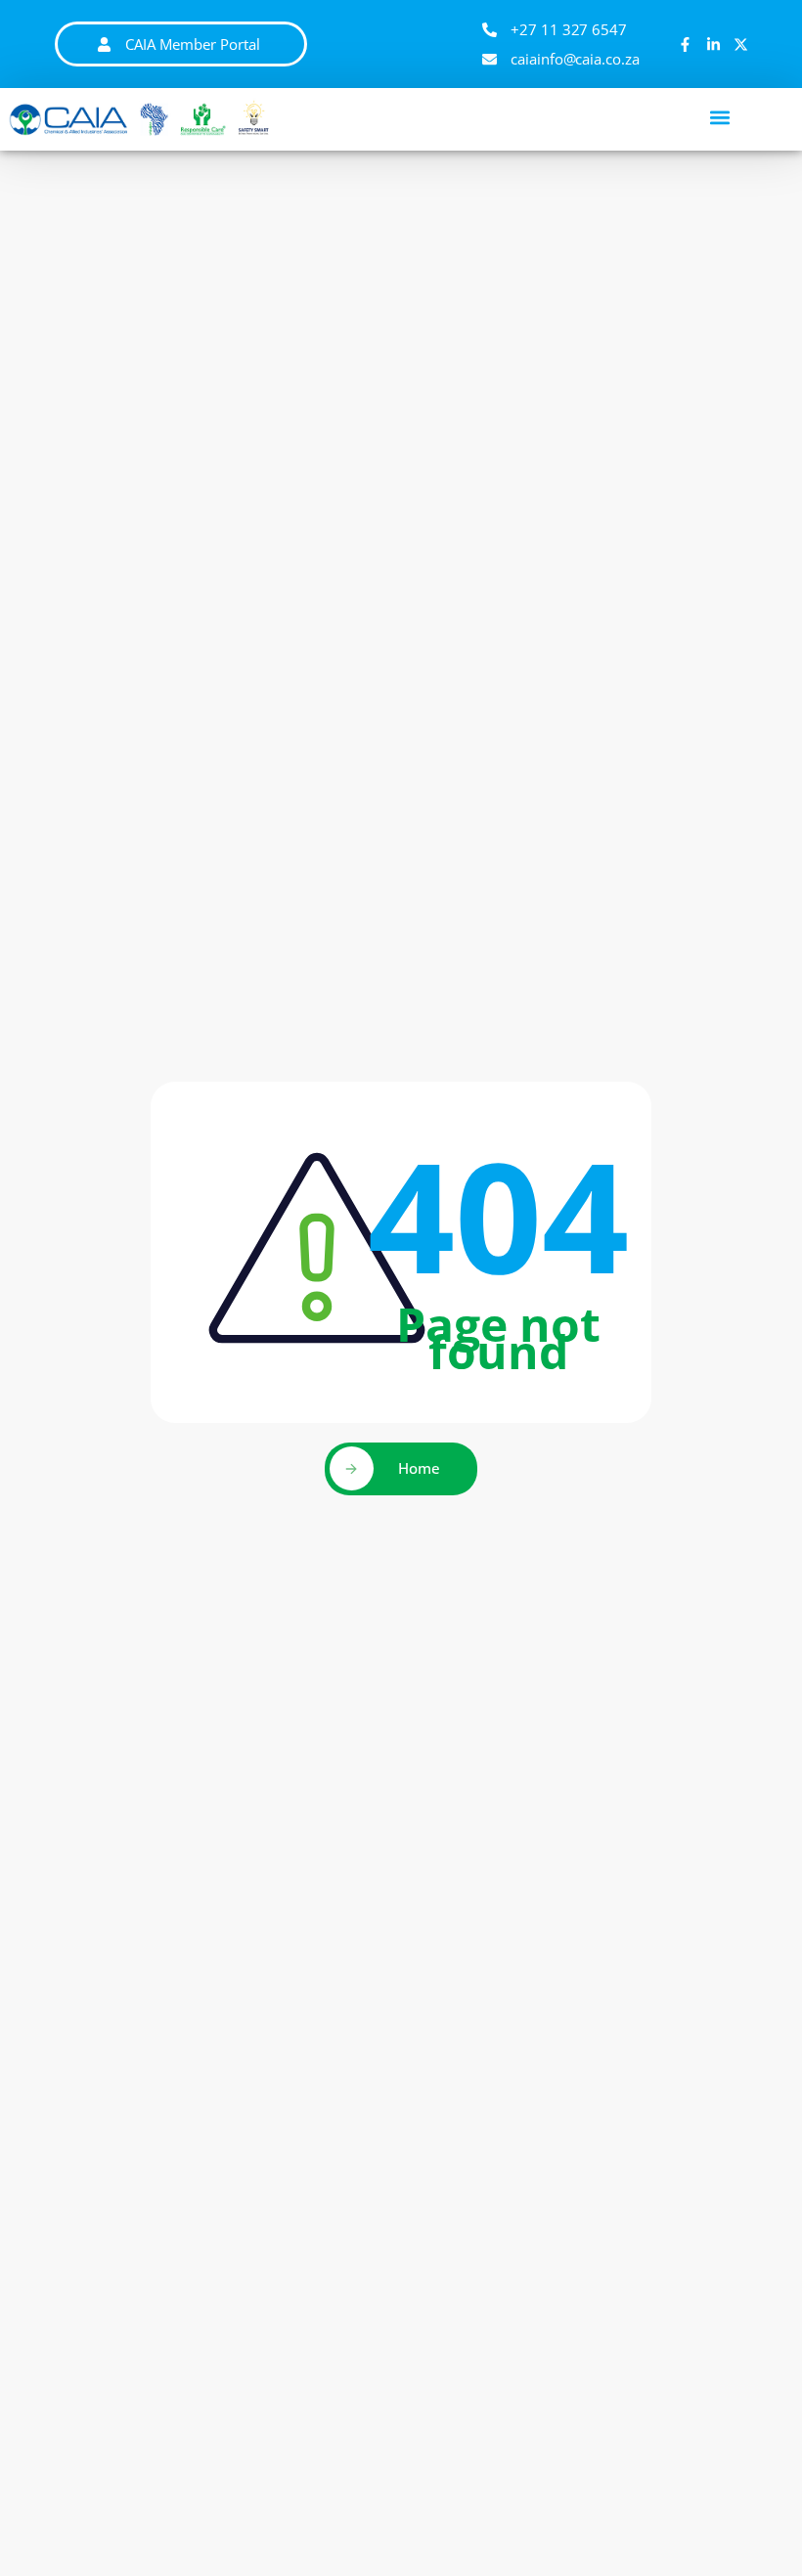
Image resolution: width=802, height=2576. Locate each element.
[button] (720, 117)
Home (419, 1468)
